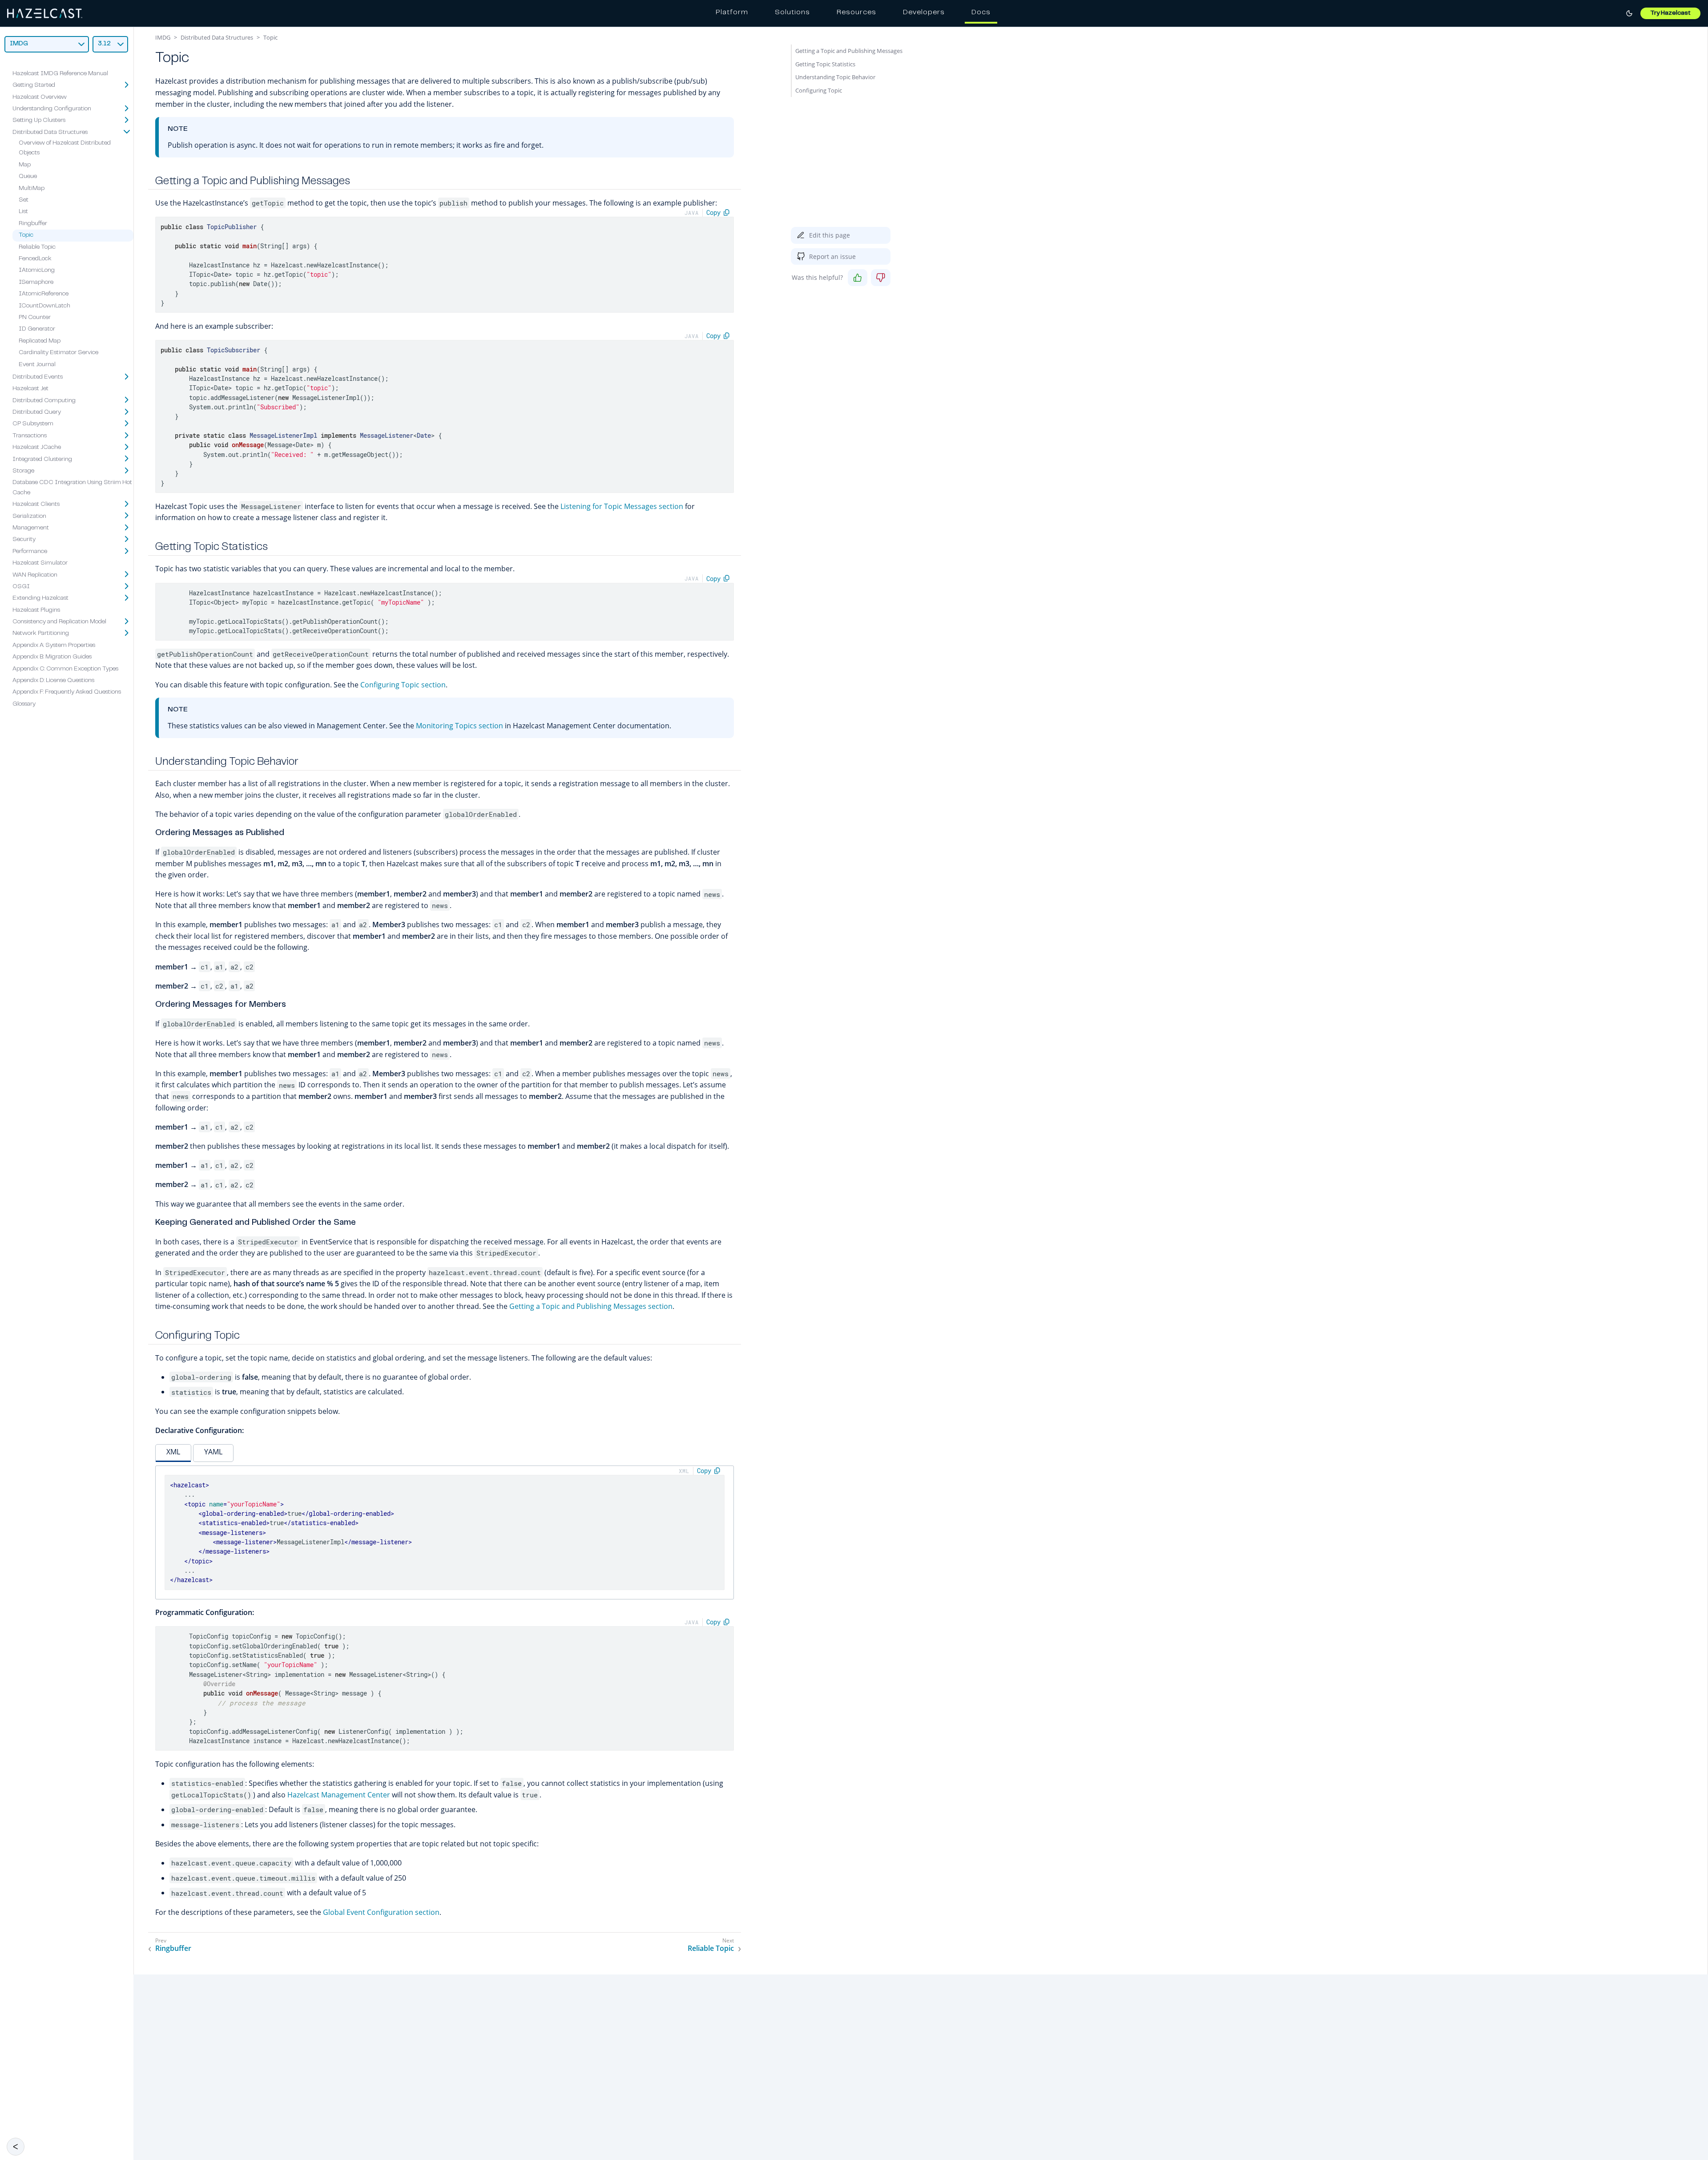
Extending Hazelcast (40, 598)
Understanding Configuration (52, 109)
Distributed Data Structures (50, 132)
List (23, 212)
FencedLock (35, 259)
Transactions (30, 436)
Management (31, 528)
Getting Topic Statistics (825, 64)
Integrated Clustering (42, 459)
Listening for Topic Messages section (622, 506)
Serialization (29, 516)
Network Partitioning (41, 634)
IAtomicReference (44, 294)
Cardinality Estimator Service (58, 353)
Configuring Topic (819, 90)
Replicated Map (40, 341)
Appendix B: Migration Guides (52, 657)
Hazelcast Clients (36, 505)
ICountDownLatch (44, 306)
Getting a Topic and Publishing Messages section (591, 1306)
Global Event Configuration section (381, 1912)
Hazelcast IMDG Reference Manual (60, 74)
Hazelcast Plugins (36, 610)
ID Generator (37, 329)
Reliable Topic (37, 247)
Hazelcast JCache (37, 448)
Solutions (792, 12)
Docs (981, 12)
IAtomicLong (37, 271)
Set (24, 200)
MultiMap (32, 188)
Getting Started (34, 85)
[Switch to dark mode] (1629, 13)
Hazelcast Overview (40, 97)
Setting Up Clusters (39, 121)
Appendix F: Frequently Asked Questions (67, 692)
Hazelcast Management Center (339, 1795)
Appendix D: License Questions (53, 681)
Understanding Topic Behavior (835, 77)
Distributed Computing (44, 400)
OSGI (21, 587)
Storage (23, 471)
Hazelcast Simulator (40, 563)
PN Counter (35, 318)
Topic (26, 235)
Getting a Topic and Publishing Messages (849, 51)
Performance (30, 552)
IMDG (163, 37)
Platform (732, 12)
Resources (856, 12)
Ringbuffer (33, 224)
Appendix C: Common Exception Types (65, 669)
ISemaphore (36, 283)
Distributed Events (38, 377)
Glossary (24, 704)
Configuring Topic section (403, 685)
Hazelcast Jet (30, 389)
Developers (924, 12)
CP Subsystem (33, 424)
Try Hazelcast (1670, 13)
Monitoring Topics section (459, 726)
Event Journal (37, 364)
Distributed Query (37, 412)
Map (25, 165)
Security (24, 540)
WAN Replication (35, 575)
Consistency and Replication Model (59, 622)
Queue (28, 177)
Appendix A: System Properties (54, 646)
